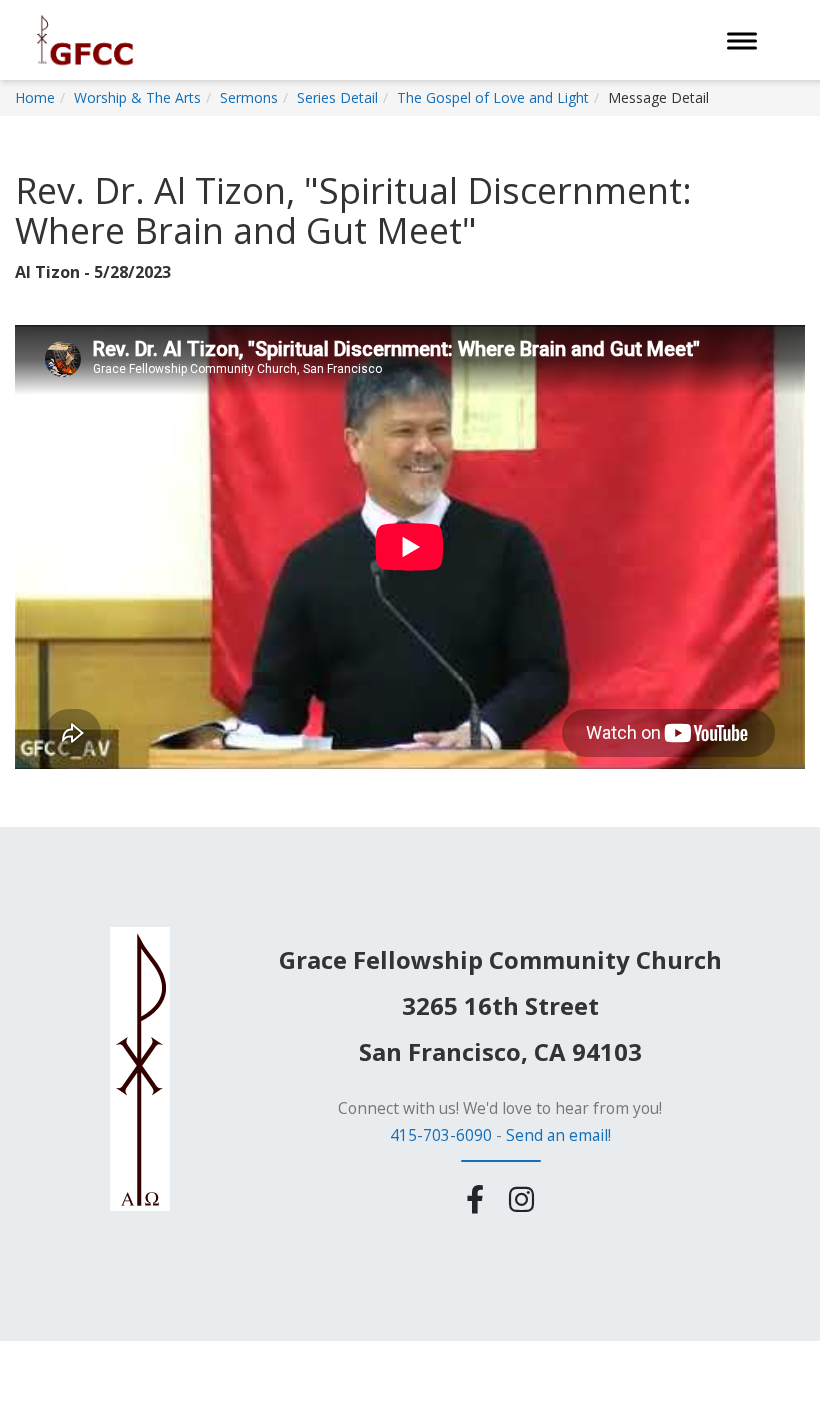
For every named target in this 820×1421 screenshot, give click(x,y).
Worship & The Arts (137, 97)
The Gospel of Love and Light (493, 97)
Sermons (249, 97)
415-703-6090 (441, 1135)
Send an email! (558, 1135)
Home (35, 97)
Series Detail (337, 97)
